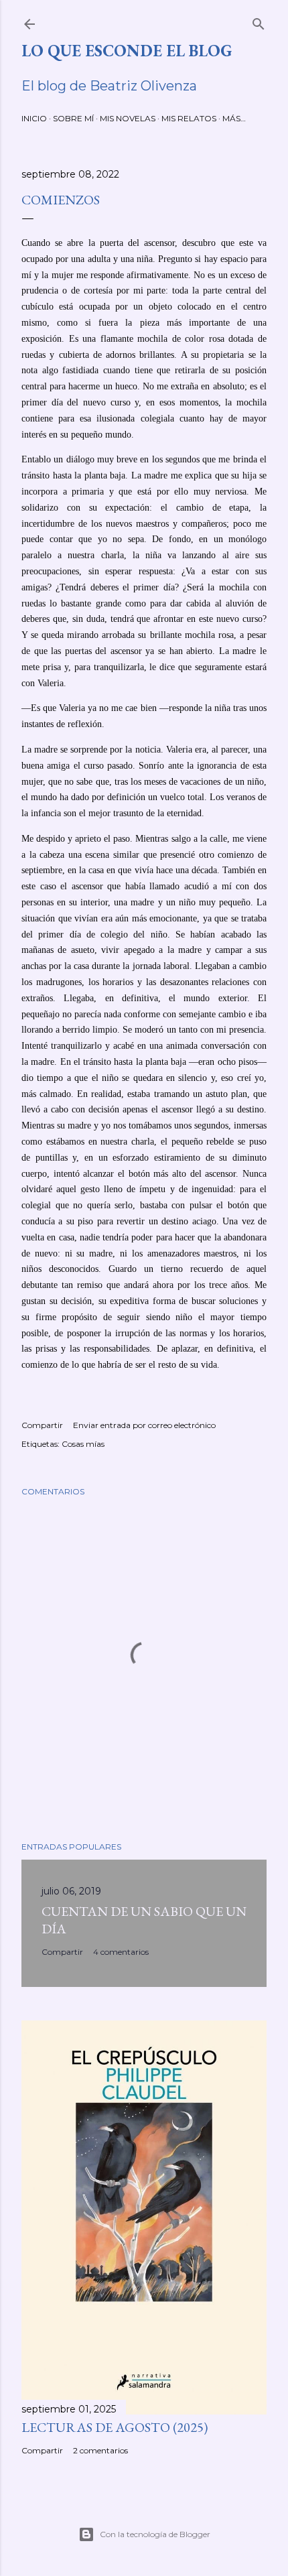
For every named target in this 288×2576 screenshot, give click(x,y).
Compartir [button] (42, 1425)
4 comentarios (121, 1952)
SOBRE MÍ (73, 118)
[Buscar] (259, 21)
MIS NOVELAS (128, 118)
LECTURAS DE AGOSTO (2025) (115, 2427)
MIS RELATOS (189, 118)
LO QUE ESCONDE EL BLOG (127, 51)
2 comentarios (100, 2450)
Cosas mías (83, 1444)
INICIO (34, 118)
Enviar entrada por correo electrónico (144, 1425)
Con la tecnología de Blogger (155, 2534)
